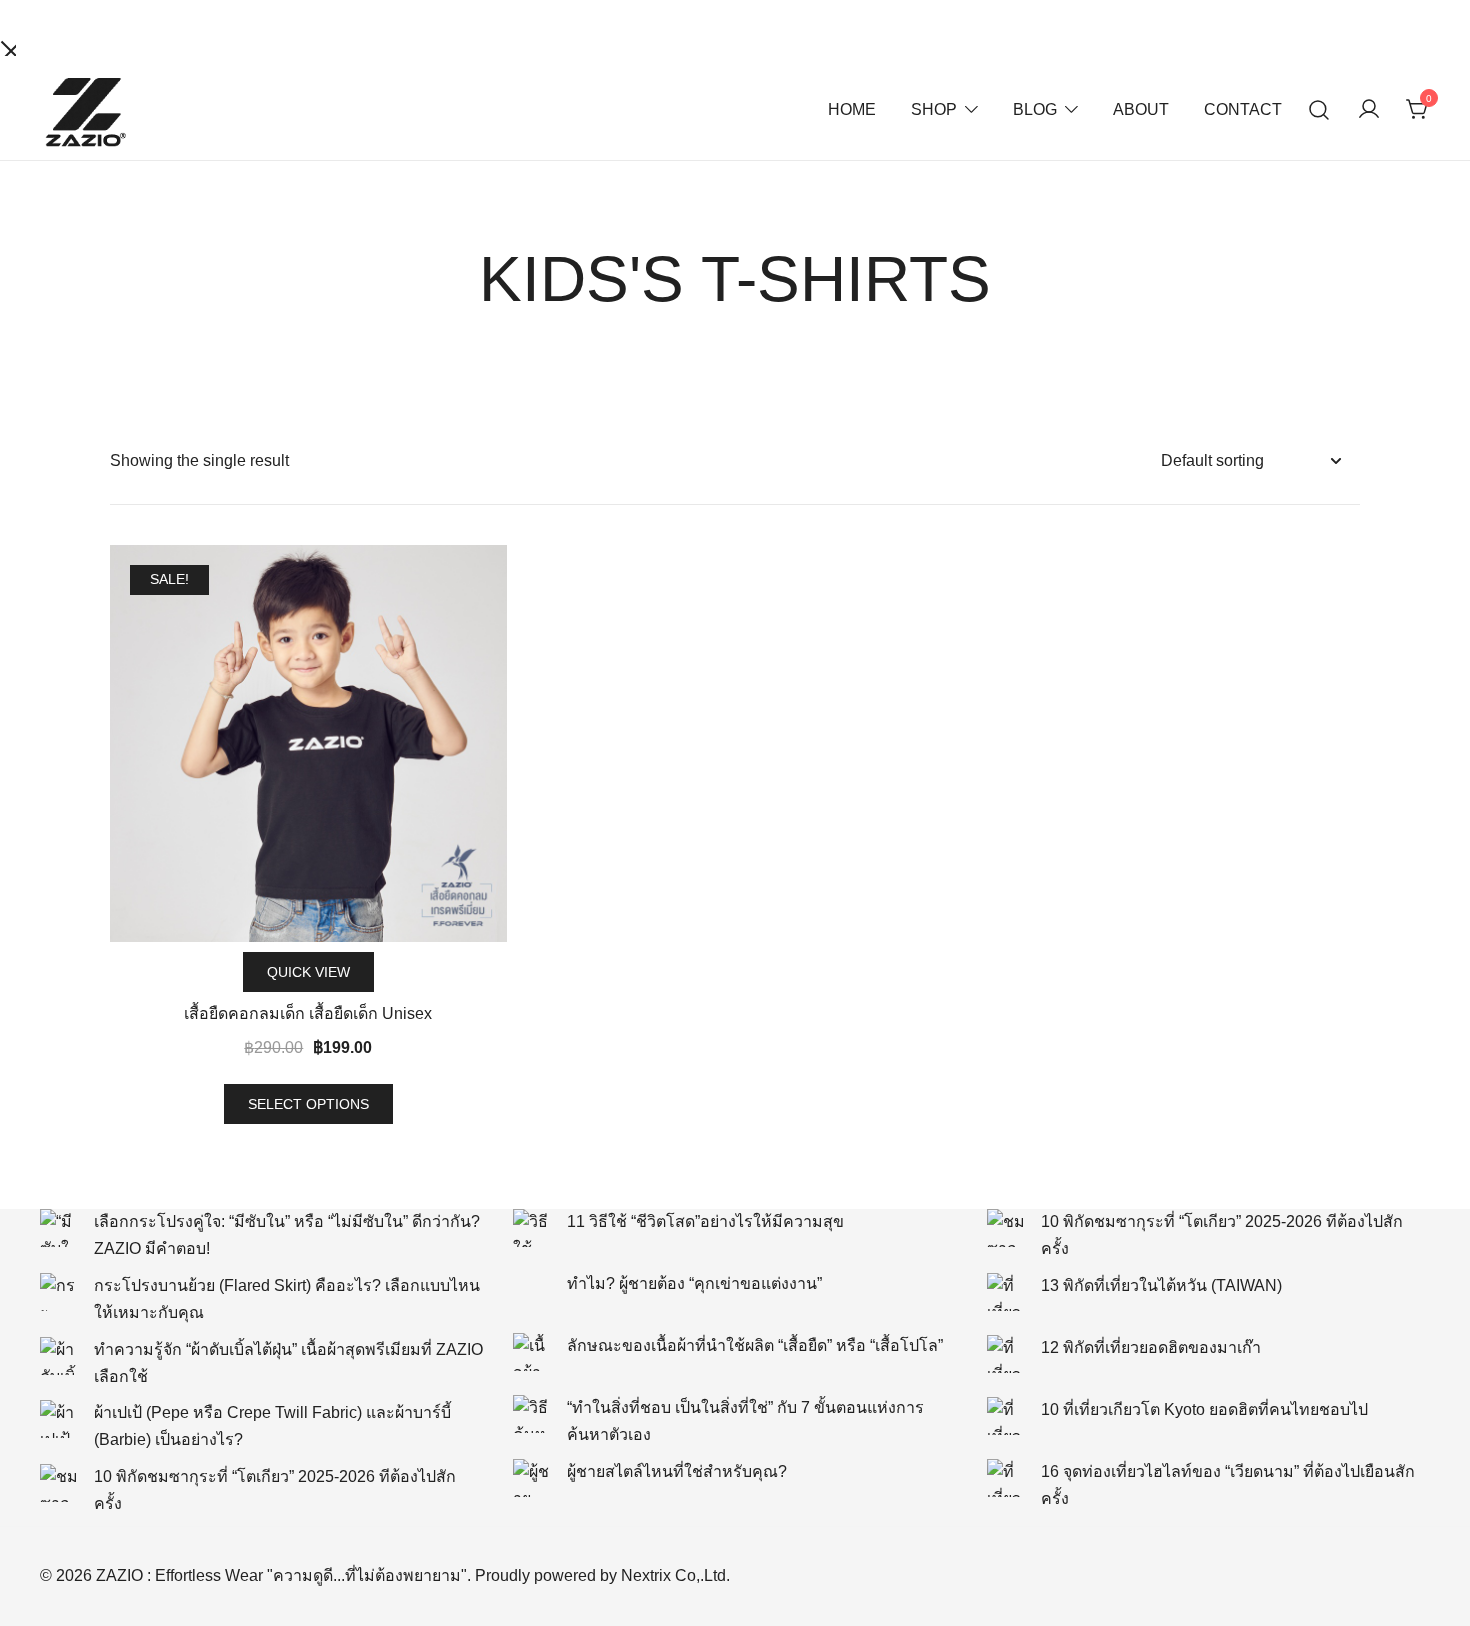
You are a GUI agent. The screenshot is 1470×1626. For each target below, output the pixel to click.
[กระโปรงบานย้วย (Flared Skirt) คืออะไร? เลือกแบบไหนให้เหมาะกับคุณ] (59, 1292)
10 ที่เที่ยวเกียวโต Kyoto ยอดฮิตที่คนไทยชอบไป (1204, 1409)
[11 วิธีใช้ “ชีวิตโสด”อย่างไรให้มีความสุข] (532, 1228)
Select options (308, 1104)
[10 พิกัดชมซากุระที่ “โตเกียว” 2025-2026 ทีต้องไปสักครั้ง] (59, 1483)
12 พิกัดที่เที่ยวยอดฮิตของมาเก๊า (1151, 1347)
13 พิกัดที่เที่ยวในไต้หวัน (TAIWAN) (1161, 1285)
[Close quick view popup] (8, 46)
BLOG (1035, 109)
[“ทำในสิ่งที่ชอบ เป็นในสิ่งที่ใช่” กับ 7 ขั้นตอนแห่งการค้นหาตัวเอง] (532, 1414)
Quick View (308, 972)
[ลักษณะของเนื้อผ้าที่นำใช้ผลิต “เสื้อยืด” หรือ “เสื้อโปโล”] (532, 1352)
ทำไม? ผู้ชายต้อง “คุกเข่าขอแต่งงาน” (694, 1283)
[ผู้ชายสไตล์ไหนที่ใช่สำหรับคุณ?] (532, 1478)
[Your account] (1369, 110)
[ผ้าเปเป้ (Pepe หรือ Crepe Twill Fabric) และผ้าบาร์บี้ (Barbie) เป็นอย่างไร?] (59, 1419)
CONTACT (1243, 109)
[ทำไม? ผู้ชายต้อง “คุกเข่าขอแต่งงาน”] (532, 1290)
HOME (852, 109)
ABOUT (1141, 109)
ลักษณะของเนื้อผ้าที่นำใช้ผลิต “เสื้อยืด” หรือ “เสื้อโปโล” (755, 1345)
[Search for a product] (1319, 110)
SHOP (934, 109)
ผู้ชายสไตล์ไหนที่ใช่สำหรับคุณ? (677, 1471)
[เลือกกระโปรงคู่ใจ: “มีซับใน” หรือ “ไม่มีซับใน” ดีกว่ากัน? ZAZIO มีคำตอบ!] (59, 1228)
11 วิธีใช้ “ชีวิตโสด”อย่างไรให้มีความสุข (705, 1221)
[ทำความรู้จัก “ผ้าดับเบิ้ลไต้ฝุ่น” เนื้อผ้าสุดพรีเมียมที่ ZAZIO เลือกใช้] (59, 1356)
